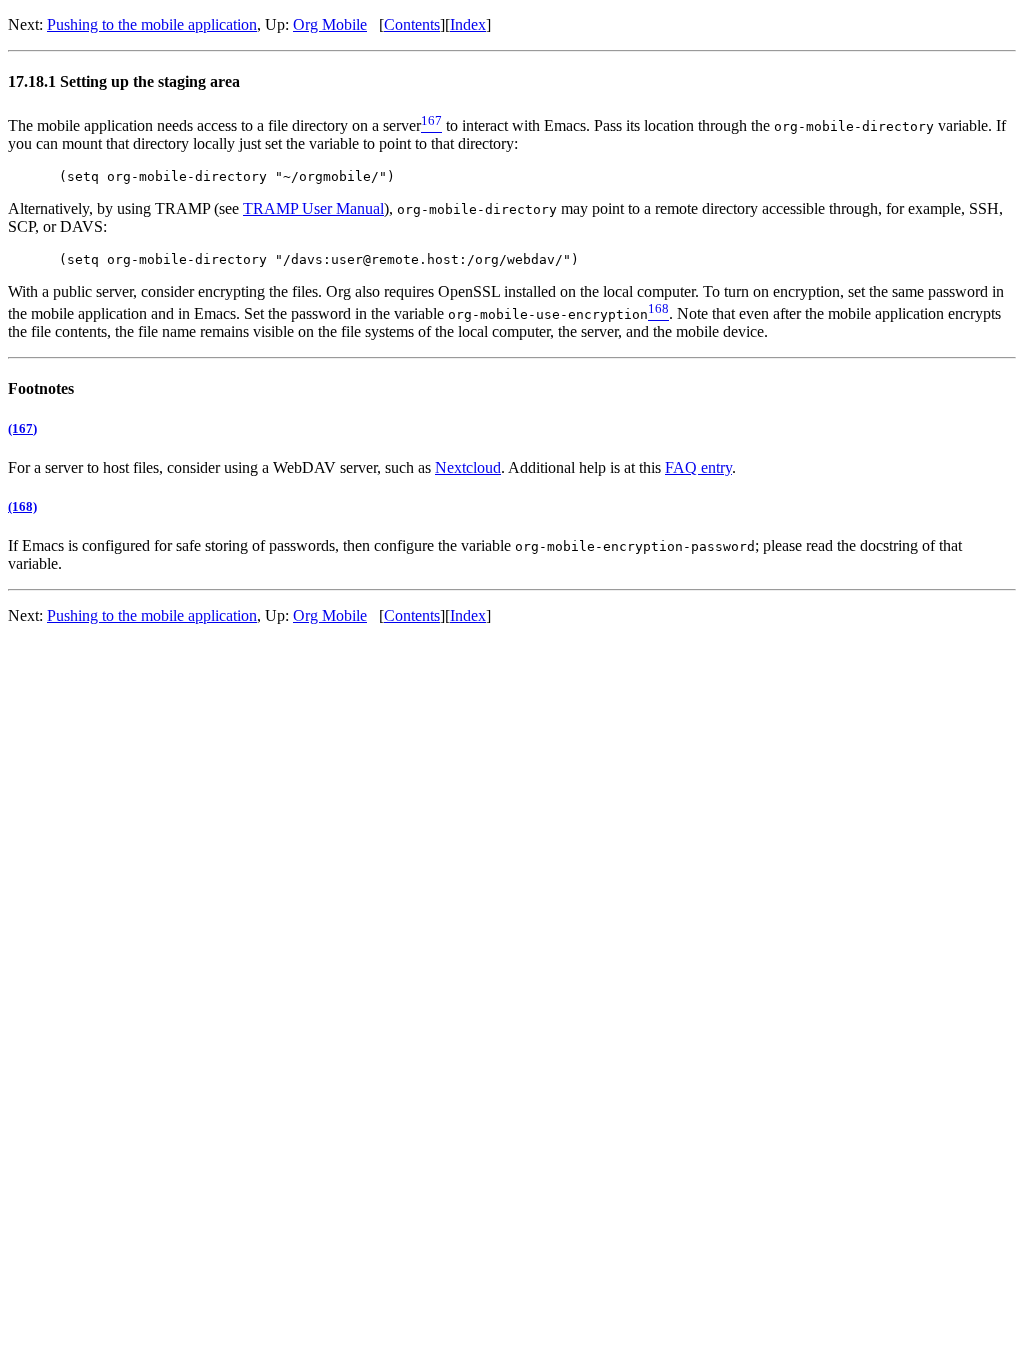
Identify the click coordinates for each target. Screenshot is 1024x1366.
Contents (412, 24)
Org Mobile (330, 24)
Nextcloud (468, 467)
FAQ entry (698, 467)
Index (468, 24)
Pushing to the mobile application (152, 24)
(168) (22, 506)
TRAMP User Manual (313, 208)
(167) (22, 428)
